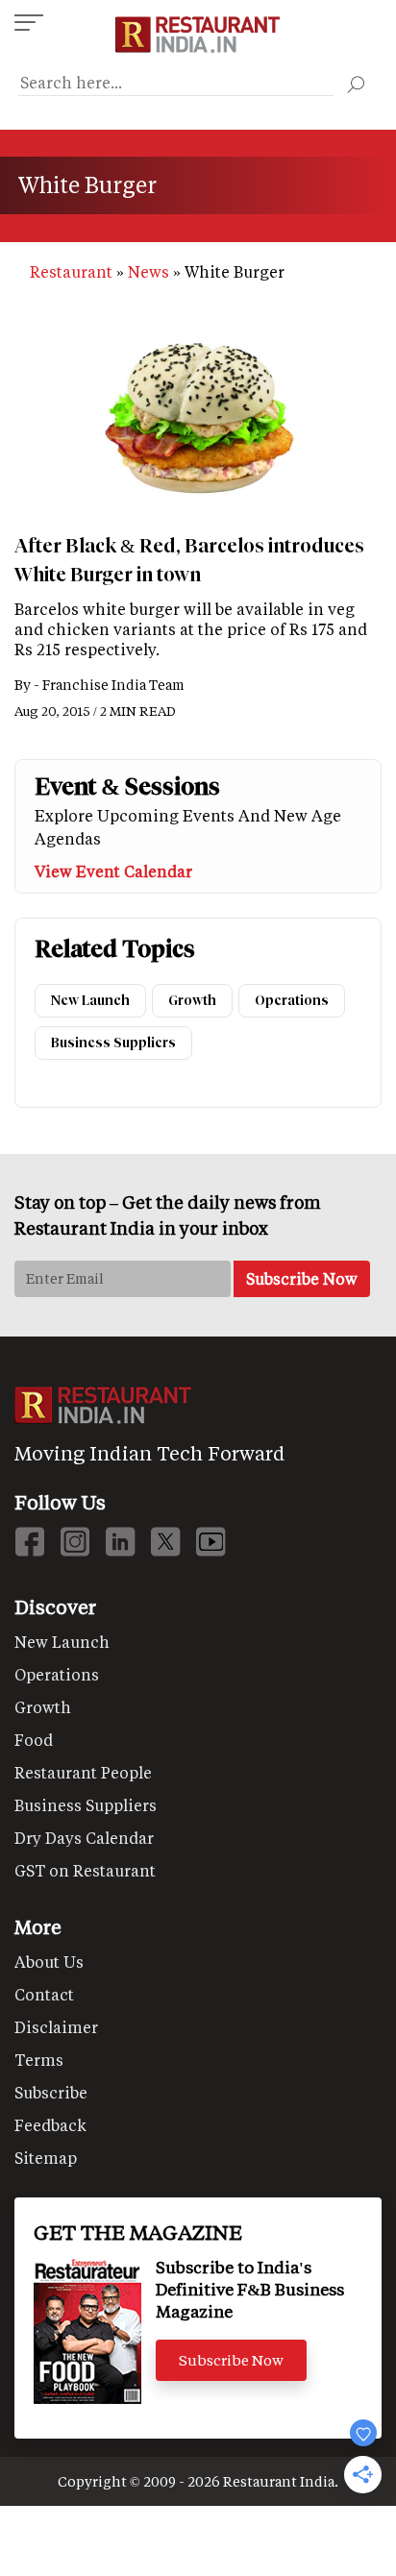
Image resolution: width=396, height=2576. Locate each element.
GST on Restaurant (85, 1870)
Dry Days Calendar (84, 1838)
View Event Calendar (113, 871)
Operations (292, 1001)
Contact (44, 1994)
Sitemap (46, 2158)
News (148, 271)
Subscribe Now (231, 2360)
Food (34, 1740)
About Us (49, 1962)
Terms (39, 2060)
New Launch (90, 1001)
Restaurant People (83, 1772)
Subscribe (51, 2092)
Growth (192, 1001)
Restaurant (71, 271)
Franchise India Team (113, 685)
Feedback (50, 2125)
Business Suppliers (113, 1043)
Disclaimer (56, 2027)
